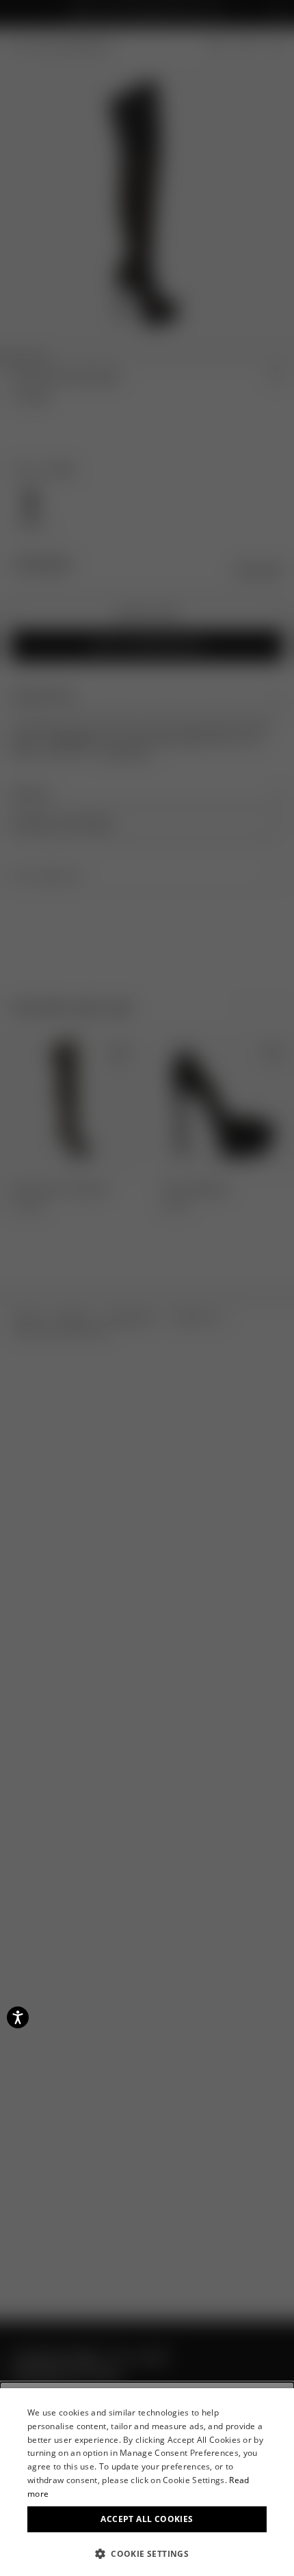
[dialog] (147, 2482)
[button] (147, 2553)
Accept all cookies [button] (147, 2519)
